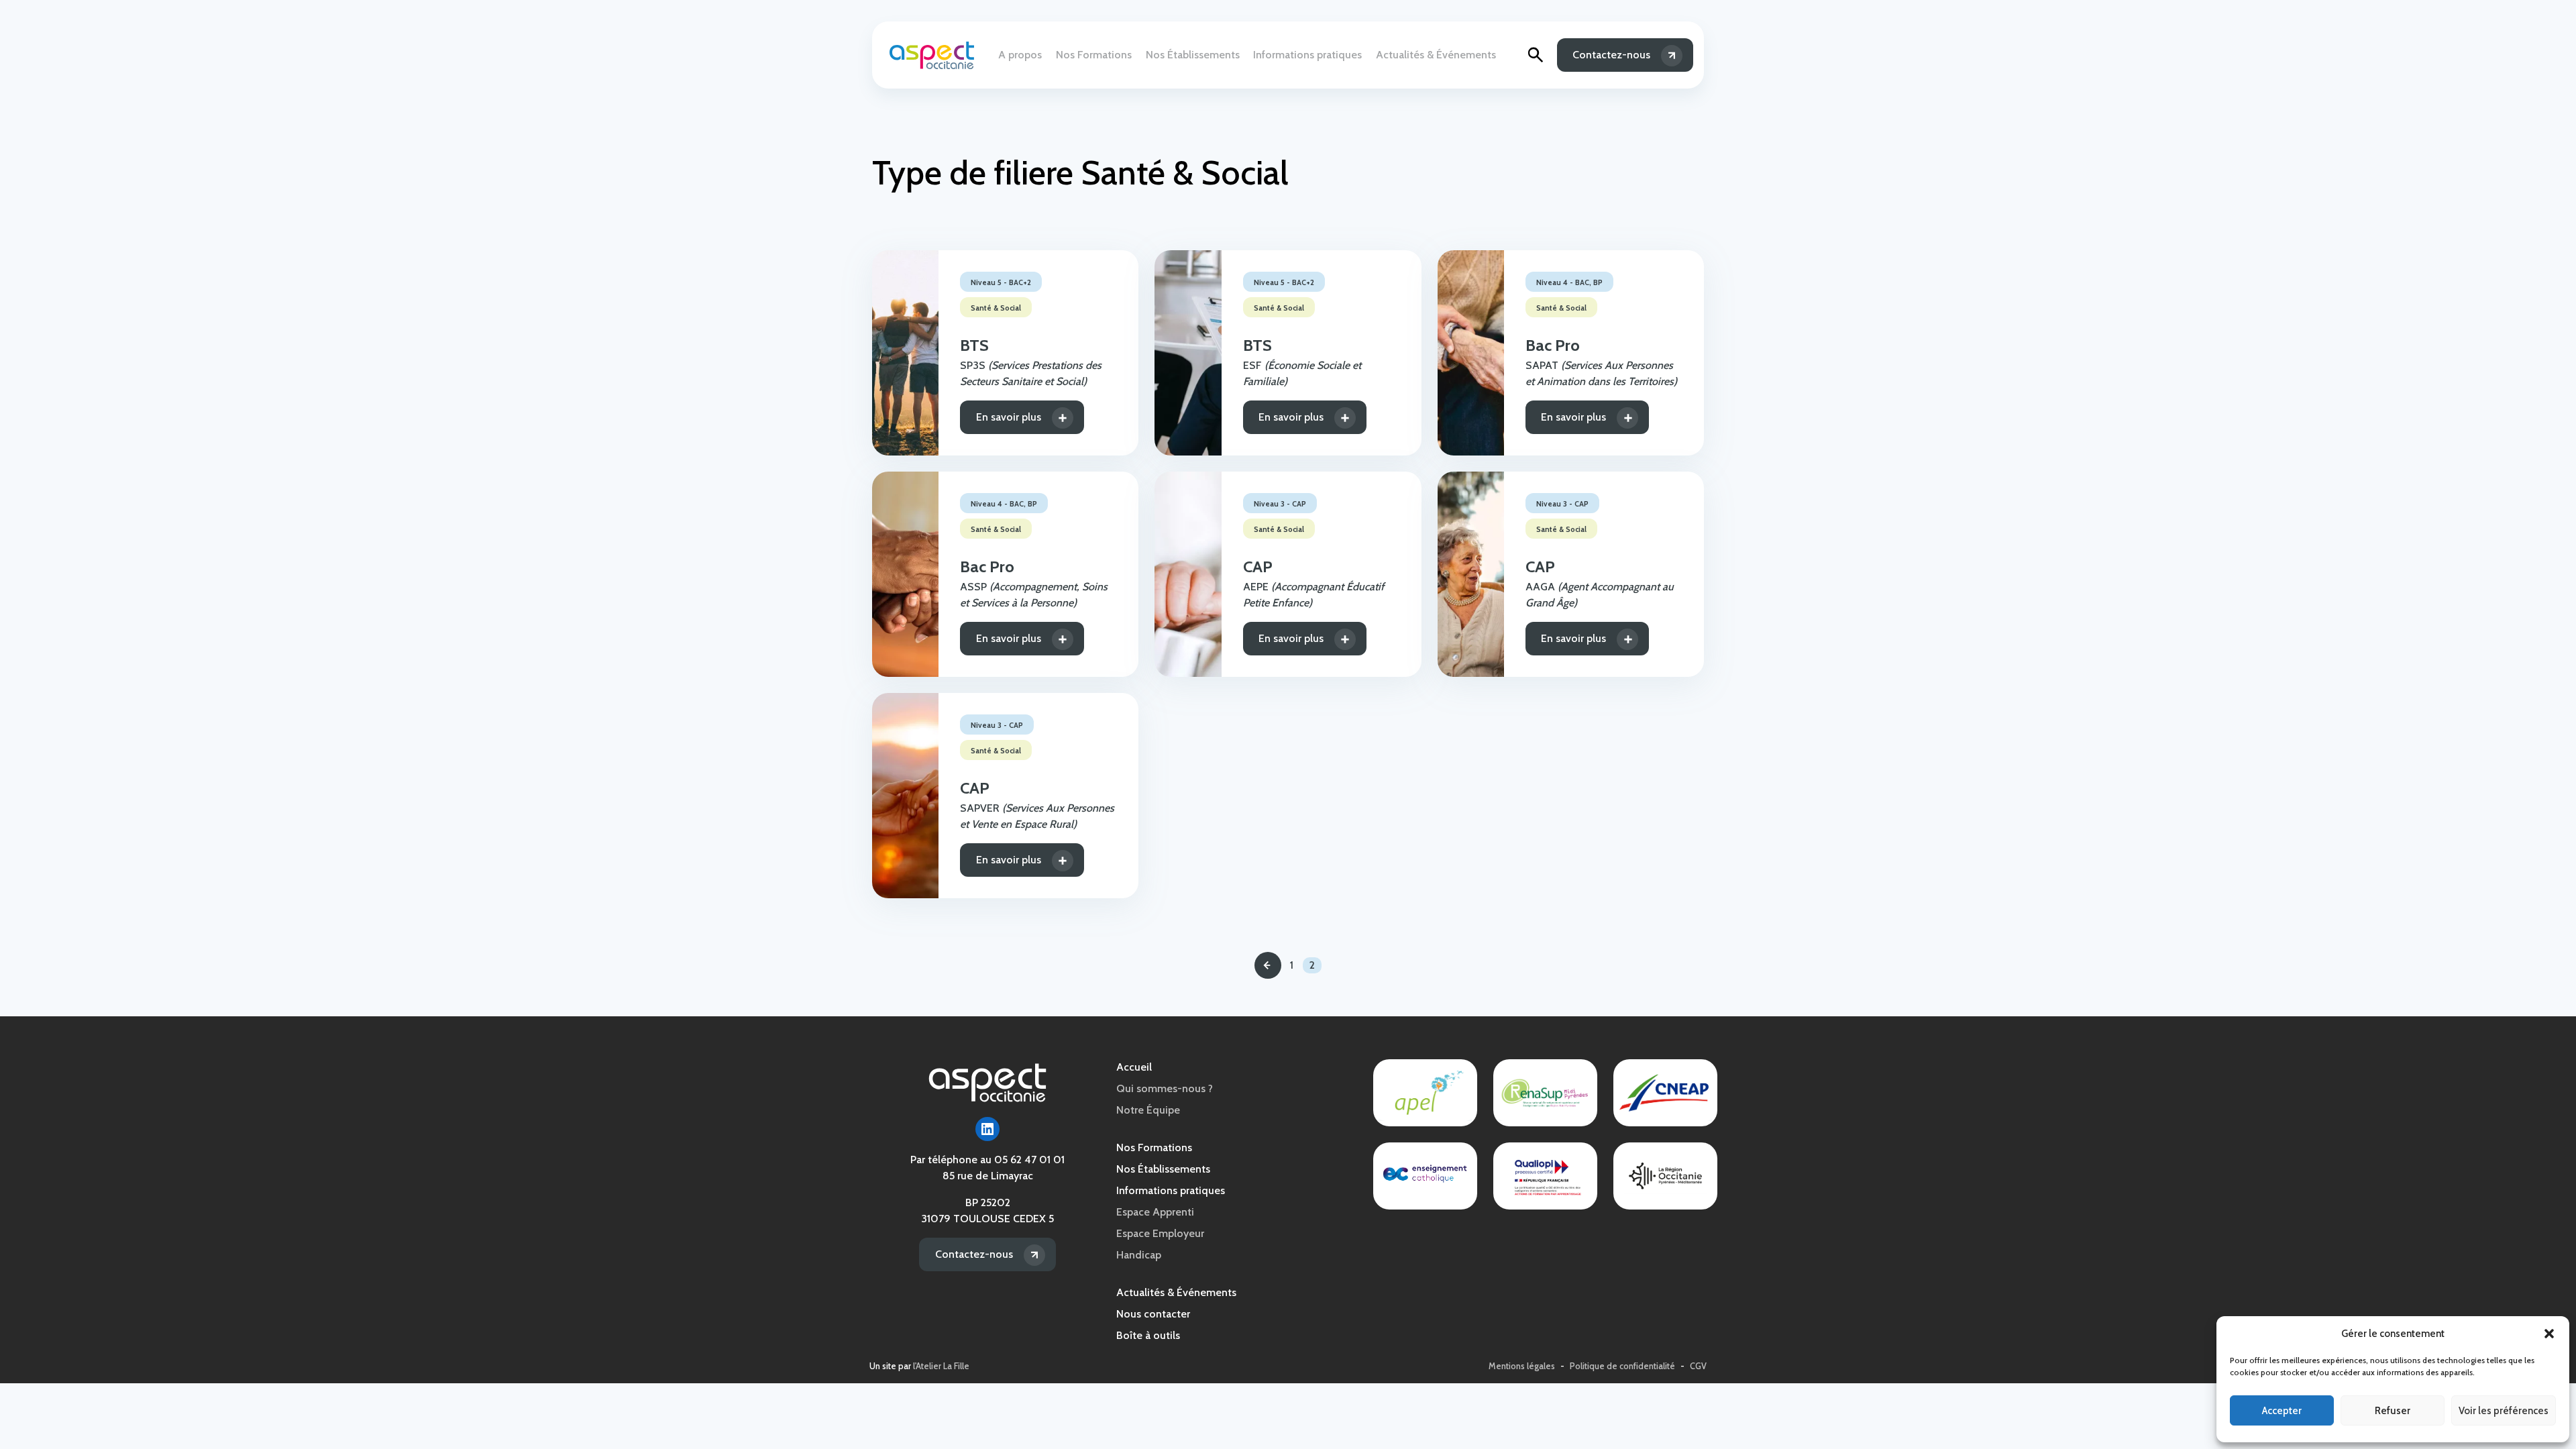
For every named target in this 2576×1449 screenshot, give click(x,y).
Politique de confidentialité (1622, 1366)
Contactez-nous (1611, 55)
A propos (1020, 55)
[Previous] (1268, 965)
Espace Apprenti (1155, 1212)
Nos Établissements (1193, 55)
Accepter (2282, 1411)
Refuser (2393, 1411)
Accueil (1134, 1067)
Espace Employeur (1160, 1233)
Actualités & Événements (1436, 55)
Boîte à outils (1148, 1335)
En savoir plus (1009, 417)
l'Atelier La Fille (941, 1366)
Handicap (1139, 1255)
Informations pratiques (1307, 55)
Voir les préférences (2504, 1411)
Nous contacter (1153, 1314)
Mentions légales (1522, 1366)
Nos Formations (1094, 55)
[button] (2549, 1334)
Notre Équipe (1148, 1110)
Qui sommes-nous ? (1165, 1088)
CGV (1698, 1366)
